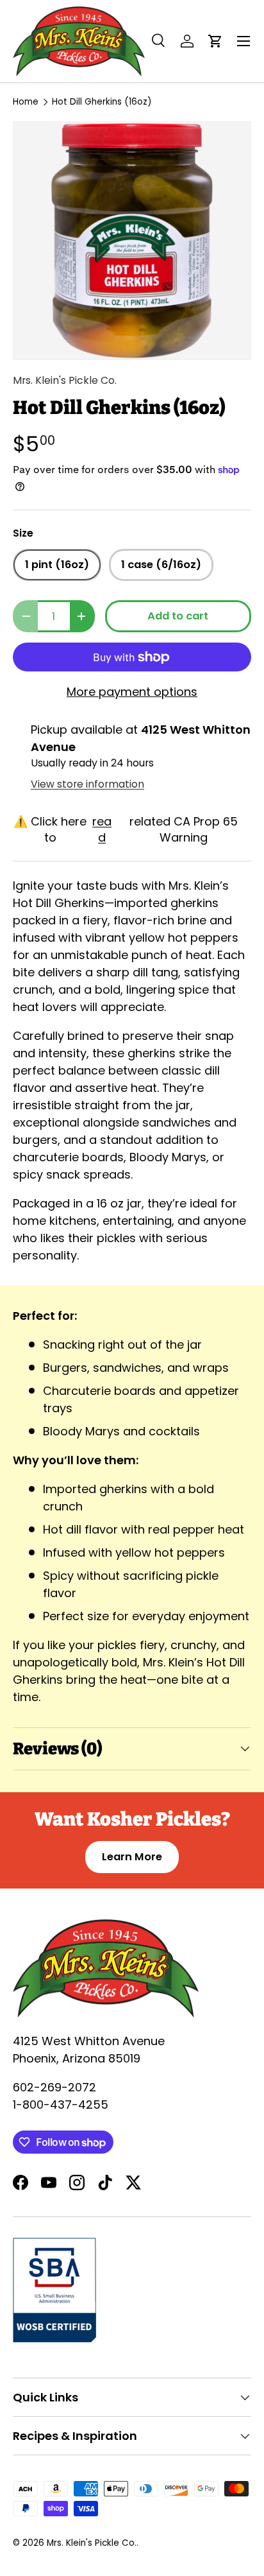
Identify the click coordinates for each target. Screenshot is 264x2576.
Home (26, 102)
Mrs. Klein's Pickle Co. (65, 380)
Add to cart (178, 616)
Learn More (132, 1857)
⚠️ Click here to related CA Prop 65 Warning (126, 829)
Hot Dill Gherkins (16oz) (102, 102)
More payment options (132, 692)
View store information (87, 784)
